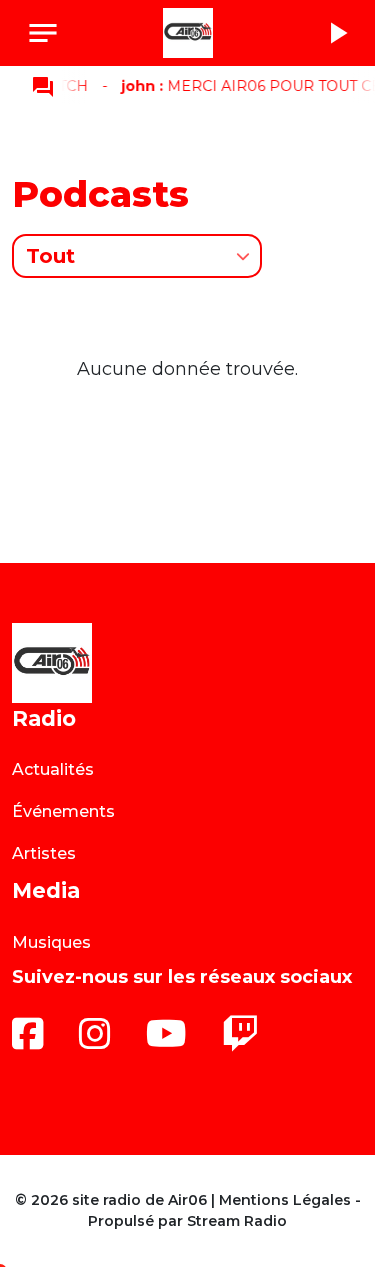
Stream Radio (237, 1221)
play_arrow (337, 33)
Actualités (53, 769)
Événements (63, 811)
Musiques (51, 942)
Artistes (44, 853)
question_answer (43, 87)
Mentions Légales (285, 1200)
